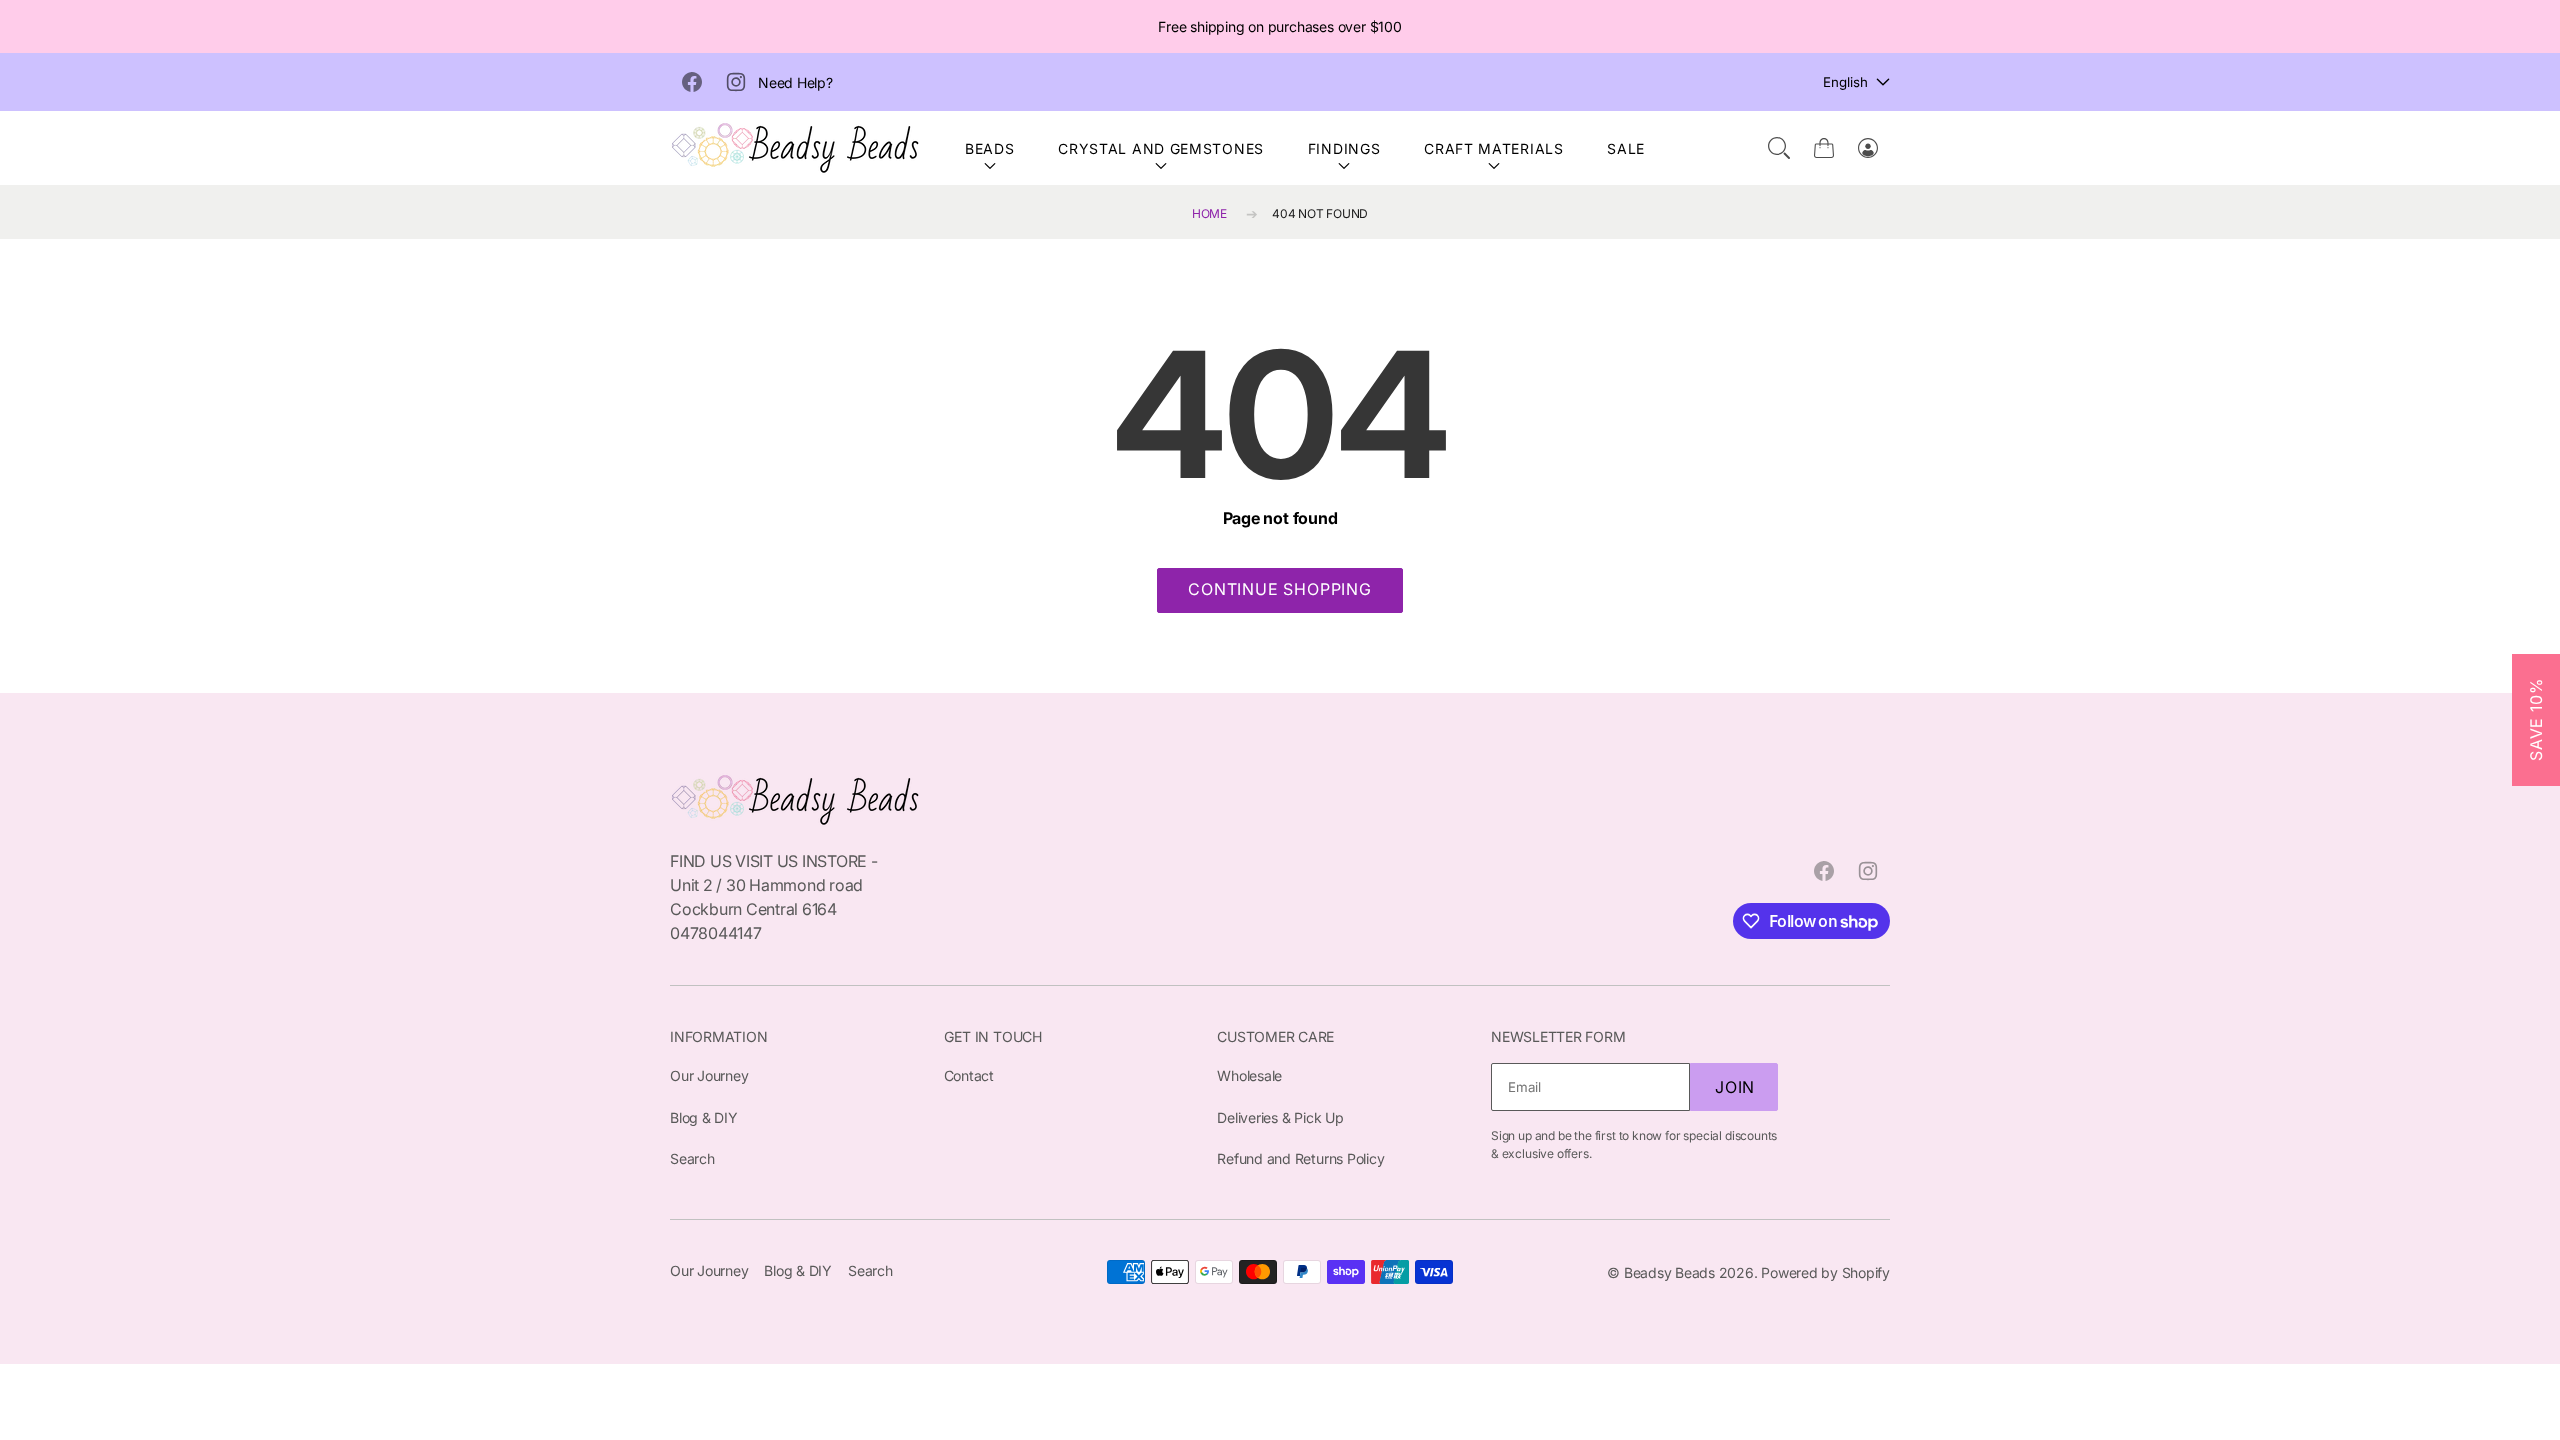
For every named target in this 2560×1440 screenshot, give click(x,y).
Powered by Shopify (1825, 1272)
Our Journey (709, 1075)
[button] (1779, 148)
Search (692, 1158)
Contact (969, 1075)
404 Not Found (1320, 213)
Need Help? (795, 82)
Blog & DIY (704, 1117)
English (1845, 82)
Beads (990, 148)
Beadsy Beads (1669, 1272)
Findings (1344, 148)
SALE (1626, 148)
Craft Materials (1494, 148)
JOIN (1735, 1087)
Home (1209, 213)
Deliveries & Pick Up (1280, 1117)
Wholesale (1249, 1075)
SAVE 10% (2536, 720)
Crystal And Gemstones (1161, 148)
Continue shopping (1280, 589)
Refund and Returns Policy (1300, 1158)
